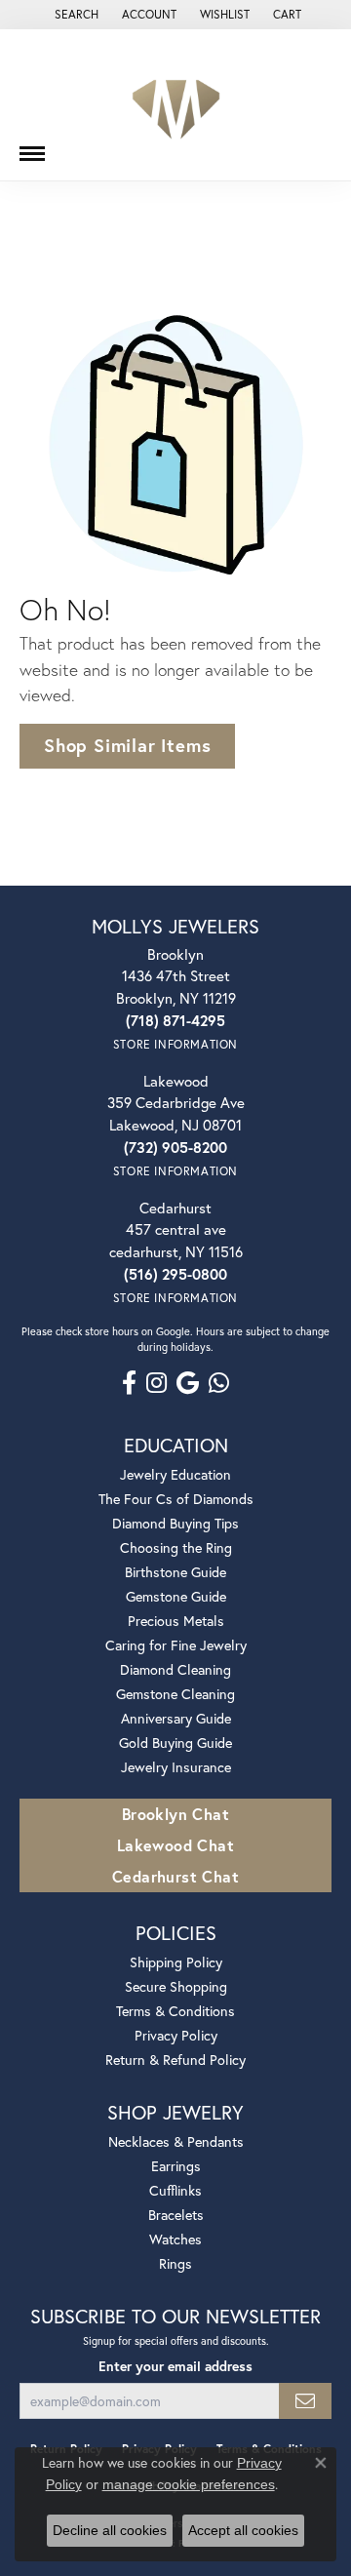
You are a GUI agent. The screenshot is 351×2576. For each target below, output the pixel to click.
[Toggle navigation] (32, 146)
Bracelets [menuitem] (176, 2215)
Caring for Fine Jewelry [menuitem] (176, 1645)
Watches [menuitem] (175, 2239)
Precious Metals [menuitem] (176, 1621)
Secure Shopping (176, 1986)
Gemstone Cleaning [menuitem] (175, 1694)
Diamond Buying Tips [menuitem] (175, 1523)
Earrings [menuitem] (176, 2166)
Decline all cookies (110, 2530)
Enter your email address (175, 2366)
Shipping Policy (176, 1962)
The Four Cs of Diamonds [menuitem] (176, 1499)
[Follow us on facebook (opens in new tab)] (129, 1383)
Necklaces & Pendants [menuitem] (176, 2141)
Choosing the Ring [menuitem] (176, 1547)
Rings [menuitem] (175, 2263)
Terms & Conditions (175, 2011)
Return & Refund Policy (175, 2060)
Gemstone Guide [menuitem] (176, 1596)
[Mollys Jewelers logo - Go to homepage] (176, 105)
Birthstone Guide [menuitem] (175, 1572)
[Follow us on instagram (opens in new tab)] (156, 1383)
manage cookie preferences (189, 2484)
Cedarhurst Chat (175, 1876)
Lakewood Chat (175, 1845)
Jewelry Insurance (176, 1767)
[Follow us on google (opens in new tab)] (188, 1383)
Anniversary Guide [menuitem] (176, 1718)
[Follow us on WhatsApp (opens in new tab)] (219, 1383)
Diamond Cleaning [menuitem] (175, 1669)
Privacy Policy (176, 2035)
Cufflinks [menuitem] (175, 2190)
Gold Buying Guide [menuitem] (175, 1743)
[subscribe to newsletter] (305, 2401)
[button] (75, 15)
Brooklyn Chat (175, 1814)
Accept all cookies (243, 2530)
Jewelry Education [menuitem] (175, 1474)
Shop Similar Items (127, 745)
